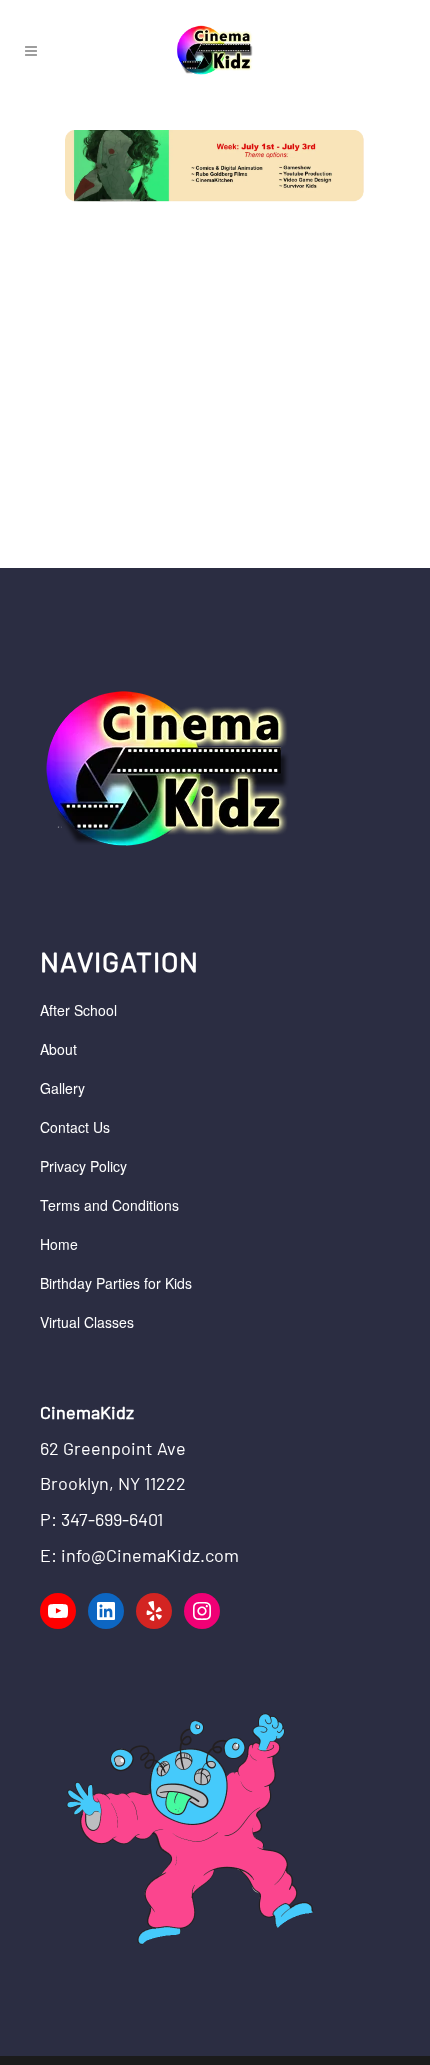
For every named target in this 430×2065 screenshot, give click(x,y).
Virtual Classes (87, 1322)
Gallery (62, 1088)
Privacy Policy (83, 1166)
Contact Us (75, 1127)
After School (78, 1010)
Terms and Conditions (109, 1205)
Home (59, 1244)
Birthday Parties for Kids (116, 1283)
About (58, 1049)
